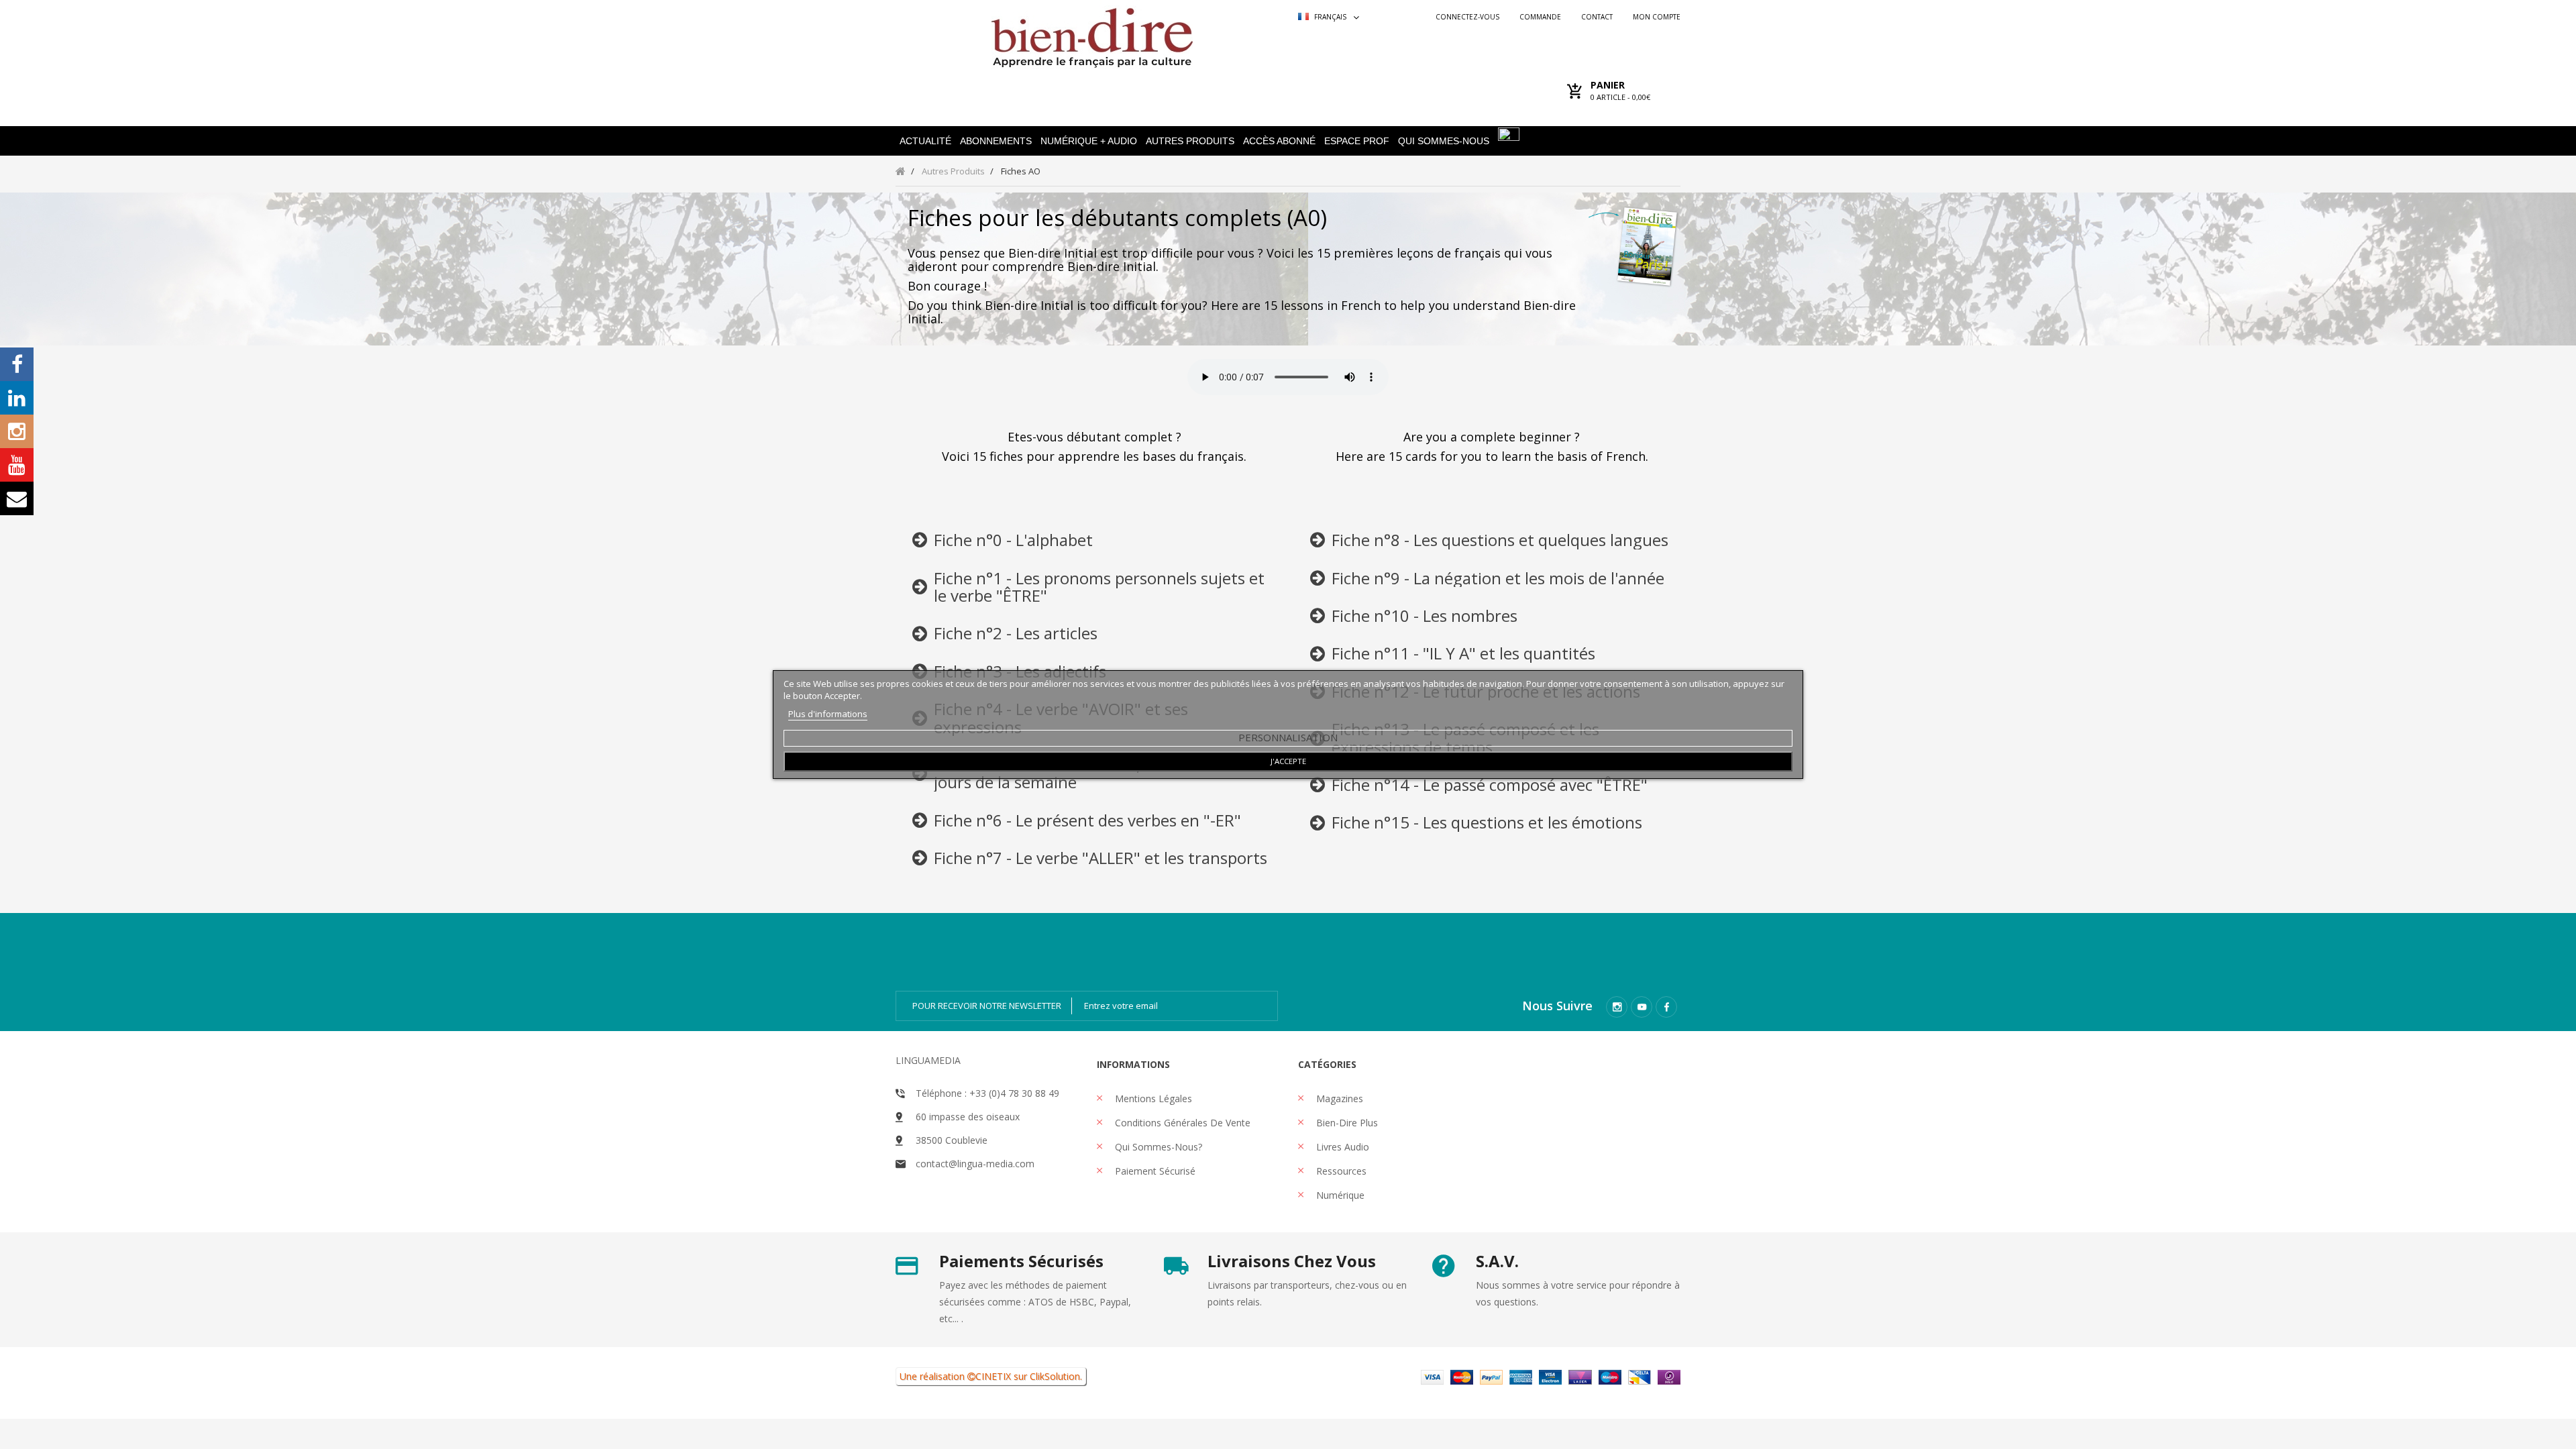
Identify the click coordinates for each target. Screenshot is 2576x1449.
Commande (1540, 17)
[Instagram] (1617, 1007)
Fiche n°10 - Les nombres (1425, 615)
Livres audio (1341, 1147)
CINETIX (993, 1376)
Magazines (1338, 1098)
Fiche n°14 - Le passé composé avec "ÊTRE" (1490, 785)
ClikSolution (1055, 1376)
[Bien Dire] (1092, 35)
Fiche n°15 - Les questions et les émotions (1487, 822)
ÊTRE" (1025, 595)
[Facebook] (1666, 1007)
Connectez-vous (1467, 17)
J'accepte (1288, 761)
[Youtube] (1642, 1007)
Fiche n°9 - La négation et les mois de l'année (1498, 578)
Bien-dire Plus (1346, 1123)
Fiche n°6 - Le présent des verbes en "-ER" (1087, 820)
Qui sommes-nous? (1157, 1147)
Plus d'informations (828, 714)
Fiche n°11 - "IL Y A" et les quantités (1463, 653)
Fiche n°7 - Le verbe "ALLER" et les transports (1101, 858)
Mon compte (1657, 17)
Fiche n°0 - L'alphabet (1013, 540)
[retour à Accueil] (901, 171)
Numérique (1339, 1195)
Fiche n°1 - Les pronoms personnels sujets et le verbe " (1099, 587)
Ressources (1340, 1171)
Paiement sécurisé (1154, 1171)
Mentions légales (1152, 1098)
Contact (1597, 17)
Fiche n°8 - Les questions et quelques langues (1500, 540)
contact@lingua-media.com (975, 1164)
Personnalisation (1288, 737)
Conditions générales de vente (1181, 1123)
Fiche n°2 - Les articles (1016, 633)
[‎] (920, 543)
